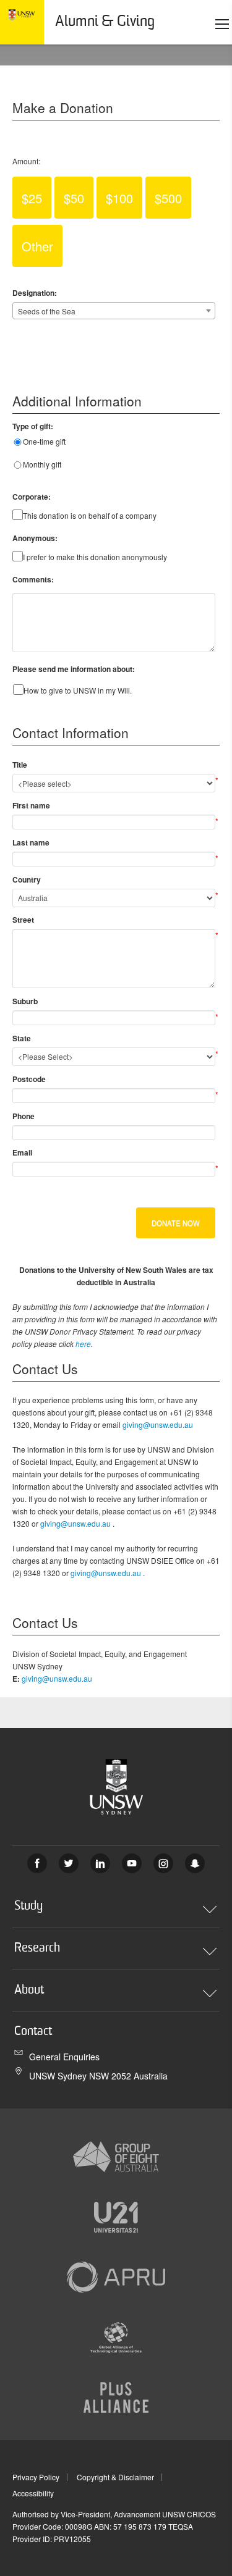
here (83, 1344)
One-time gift (44, 441)
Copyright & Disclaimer (115, 2477)
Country (27, 879)
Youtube (132, 1863)
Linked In (100, 1863)
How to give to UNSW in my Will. (78, 690)
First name (31, 805)
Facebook (37, 1863)
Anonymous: (35, 538)
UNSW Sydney (195, 1863)
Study (28, 1907)
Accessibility (33, 2493)
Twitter (69, 1863)
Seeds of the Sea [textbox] (47, 311)
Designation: (35, 293)
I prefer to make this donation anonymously (95, 557)
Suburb (25, 1001)
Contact (33, 2032)
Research (37, 1949)
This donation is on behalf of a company (90, 515)
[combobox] (114, 311)
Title (20, 765)
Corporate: (32, 497)
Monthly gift (42, 464)
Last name (31, 842)
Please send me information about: (74, 669)
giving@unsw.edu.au (158, 1424)
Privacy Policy (36, 2477)
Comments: (33, 579)
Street (23, 920)
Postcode (29, 1079)
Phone (24, 1116)
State (22, 1038)
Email (22, 1152)
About (29, 1991)
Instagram (163, 1863)
